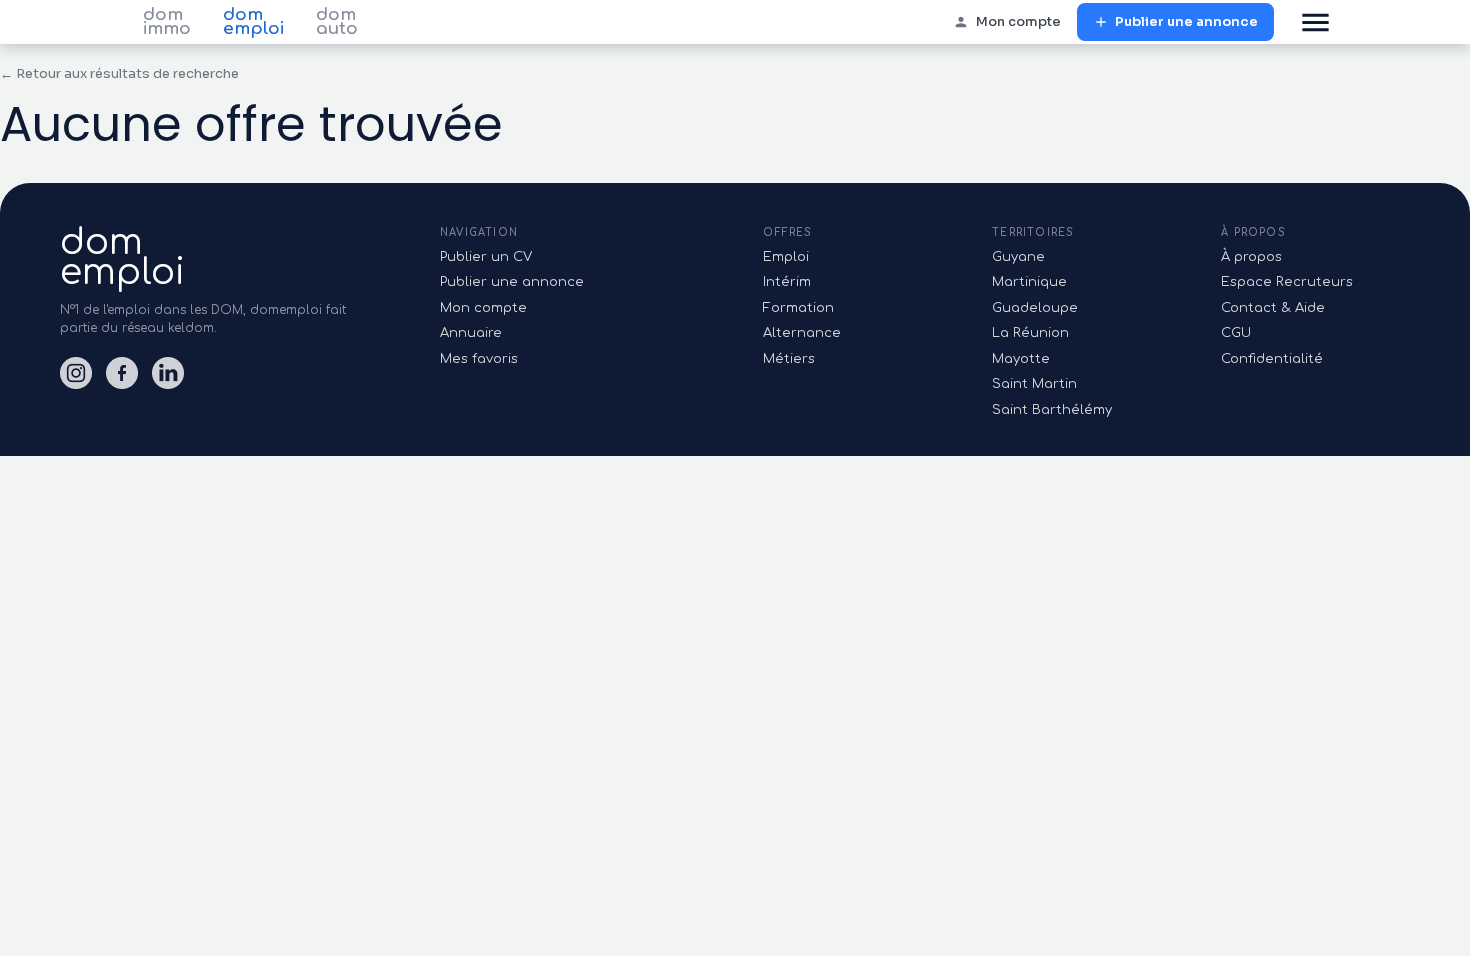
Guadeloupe (1035, 308)
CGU (1236, 333)
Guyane (1018, 257)
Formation (798, 308)
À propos (1251, 257)
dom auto (337, 22)
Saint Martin (1034, 384)
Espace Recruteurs (1287, 282)
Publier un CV (486, 257)
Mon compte (1018, 21)
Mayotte (1021, 359)
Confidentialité (1272, 359)
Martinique (1029, 282)
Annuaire (471, 333)
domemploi (122, 257)
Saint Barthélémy (1052, 410)
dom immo (167, 22)
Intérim (787, 282)
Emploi (786, 257)
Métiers (789, 359)
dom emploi (253, 22)
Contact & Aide (1273, 308)
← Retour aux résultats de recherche (119, 73)
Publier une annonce (1186, 21)
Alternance (802, 333)
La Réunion (1030, 333)
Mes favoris (479, 359)
